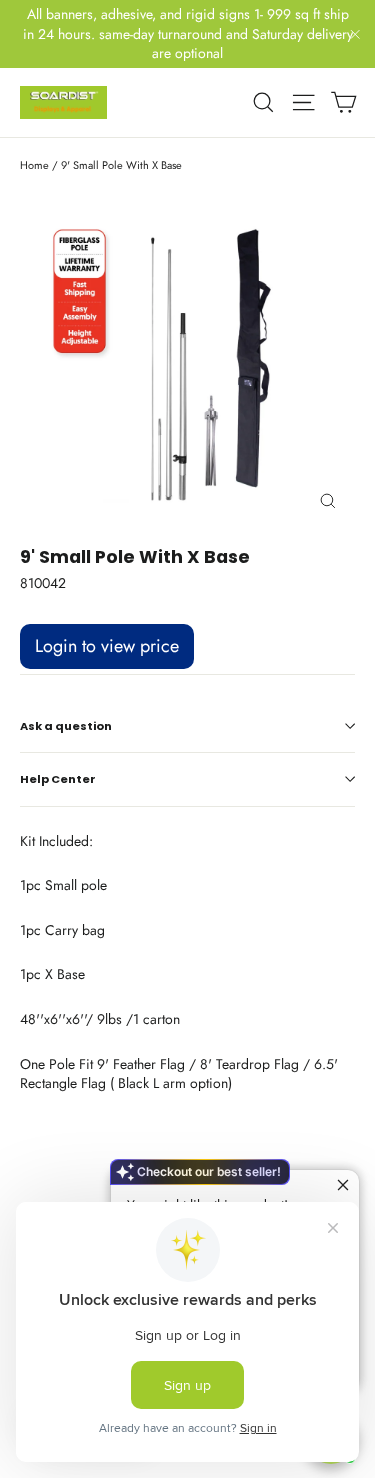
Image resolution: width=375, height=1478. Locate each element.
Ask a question (66, 726)
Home (34, 165)
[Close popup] (341, 1187)
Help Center (58, 779)
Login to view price (107, 646)
